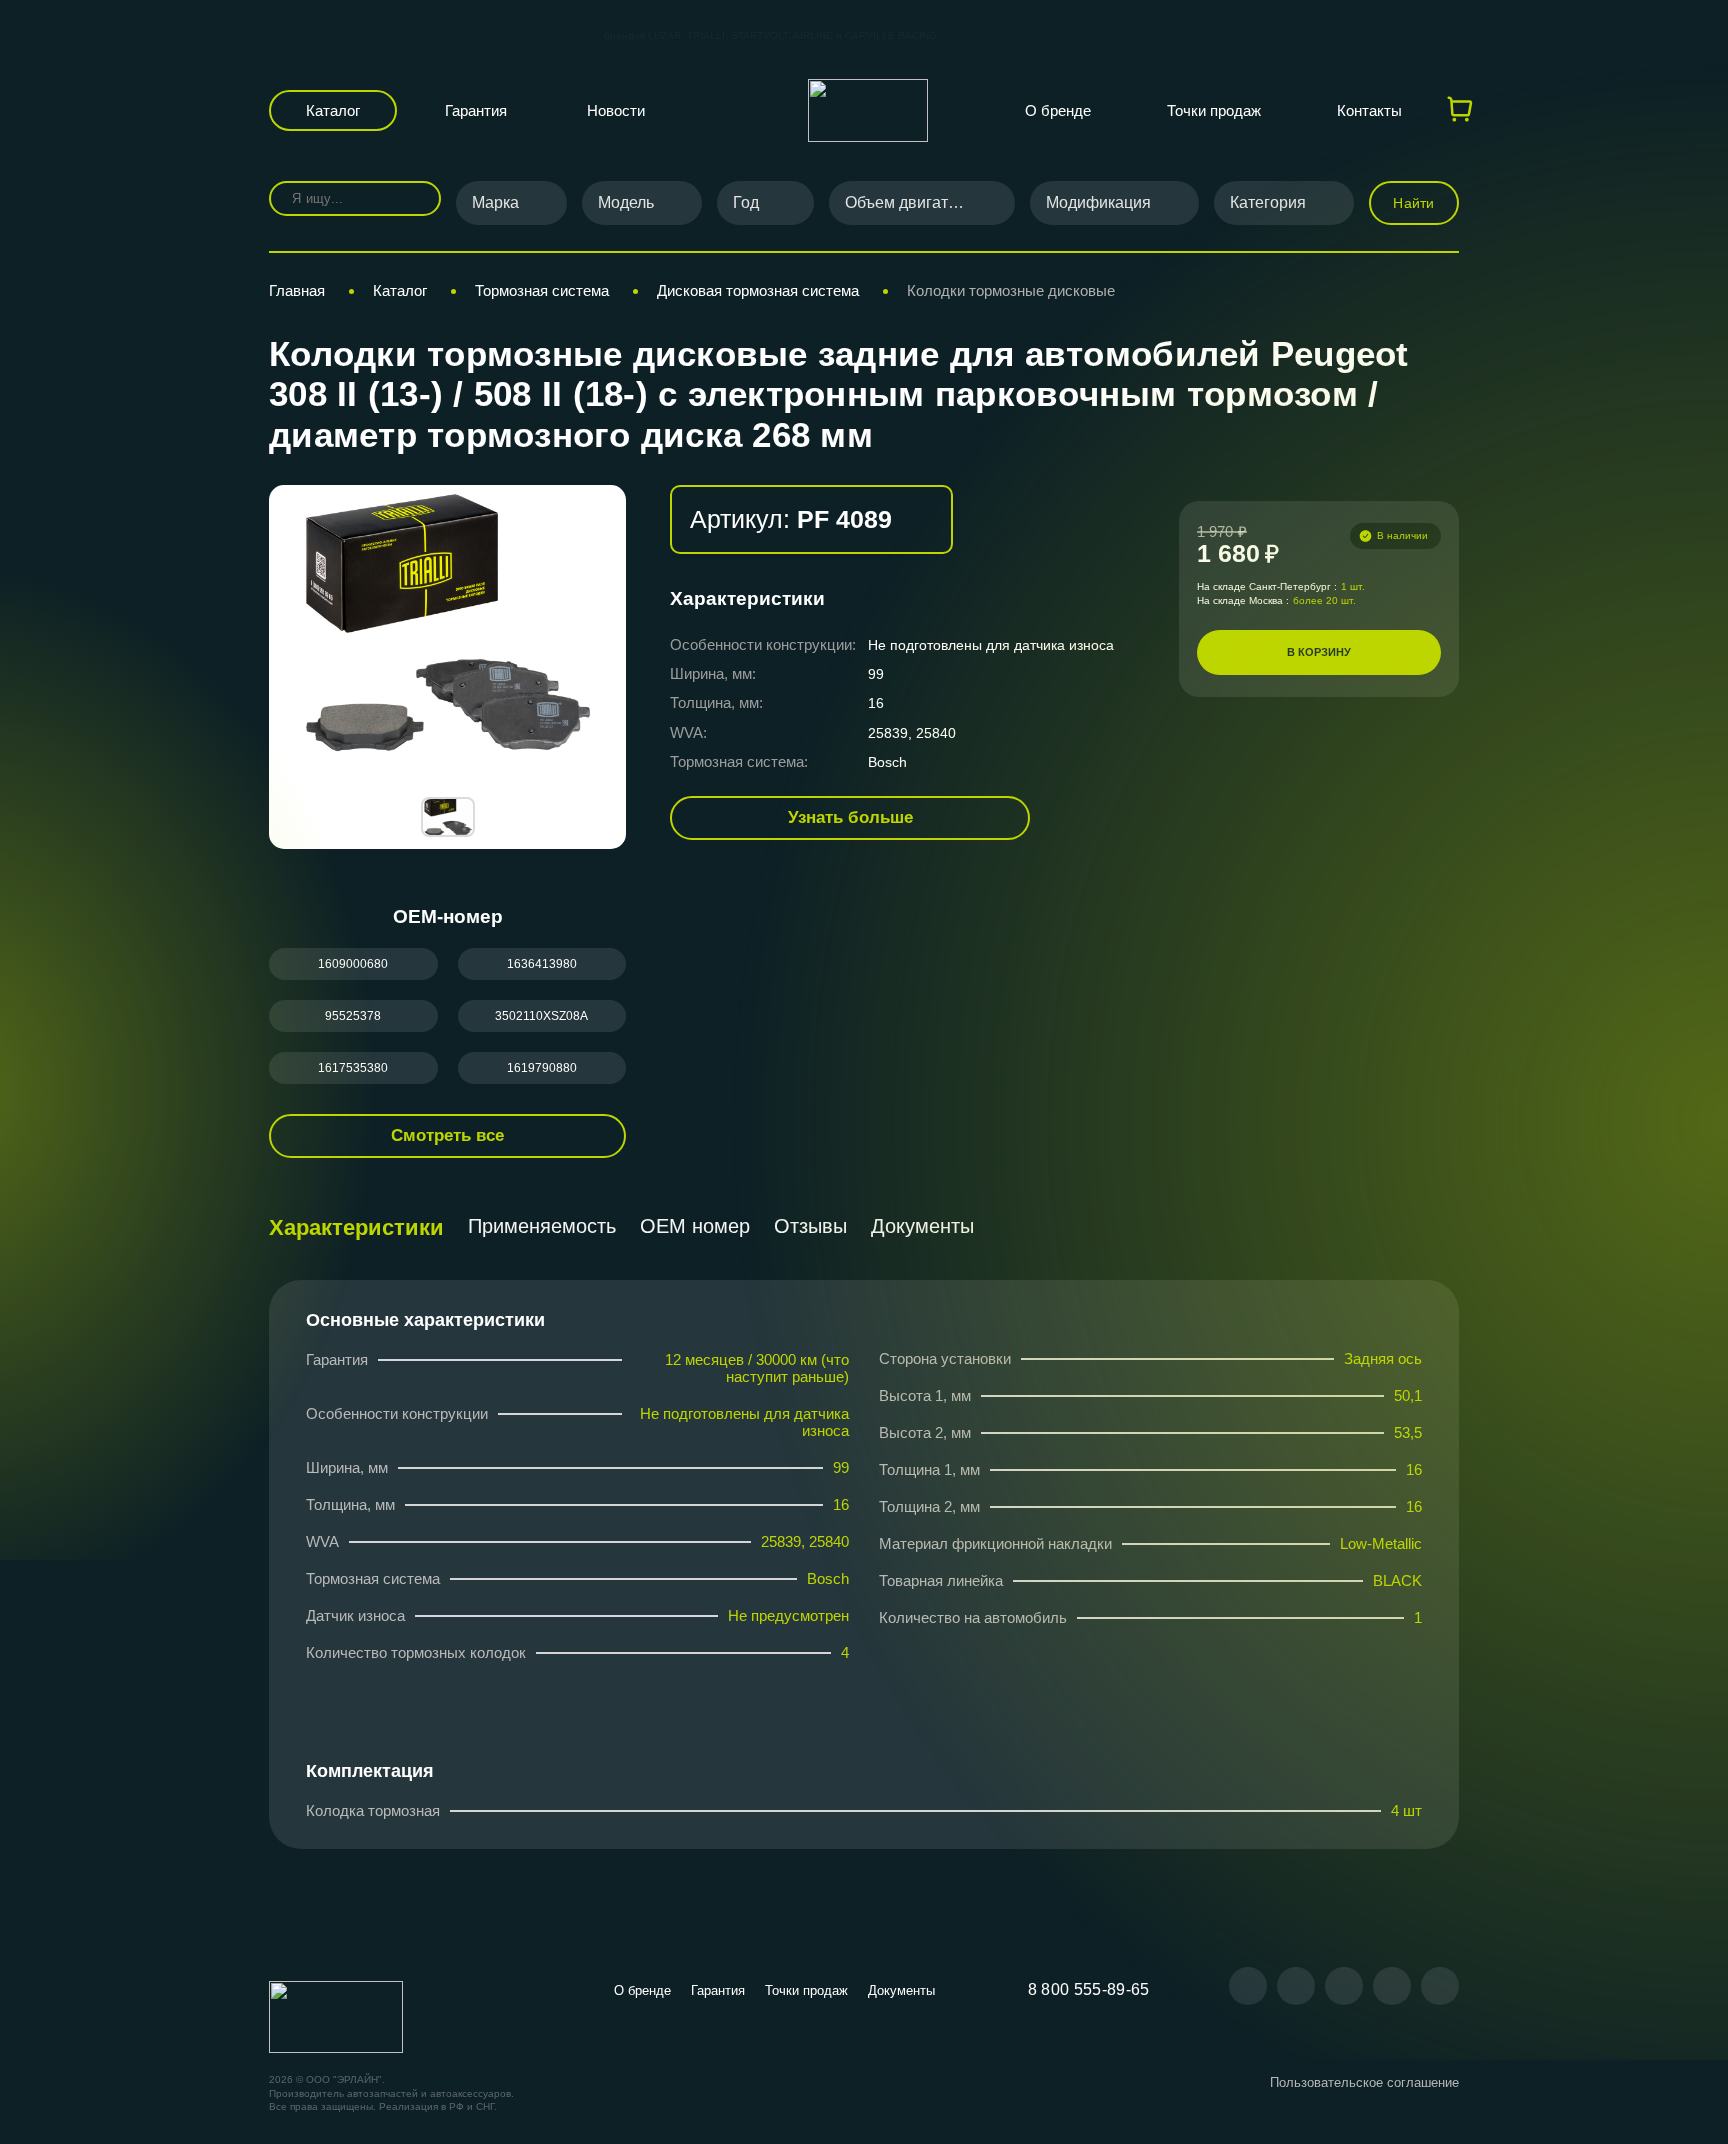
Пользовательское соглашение (1364, 2082)
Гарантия (476, 110)
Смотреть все (447, 1135)
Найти (1413, 203)
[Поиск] (411, 198)
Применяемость (542, 1226)
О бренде (1058, 110)
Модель (626, 202)
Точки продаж (1214, 110)
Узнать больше (850, 817)
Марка (495, 202)
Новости (616, 110)
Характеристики (356, 1227)
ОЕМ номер (695, 1226)
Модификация (1098, 202)
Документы (922, 1226)
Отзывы (810, 1226)
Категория (1268, 202)
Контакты (1369, 110)
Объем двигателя (909, 202)
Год (746, 202)
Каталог (333, 110)
